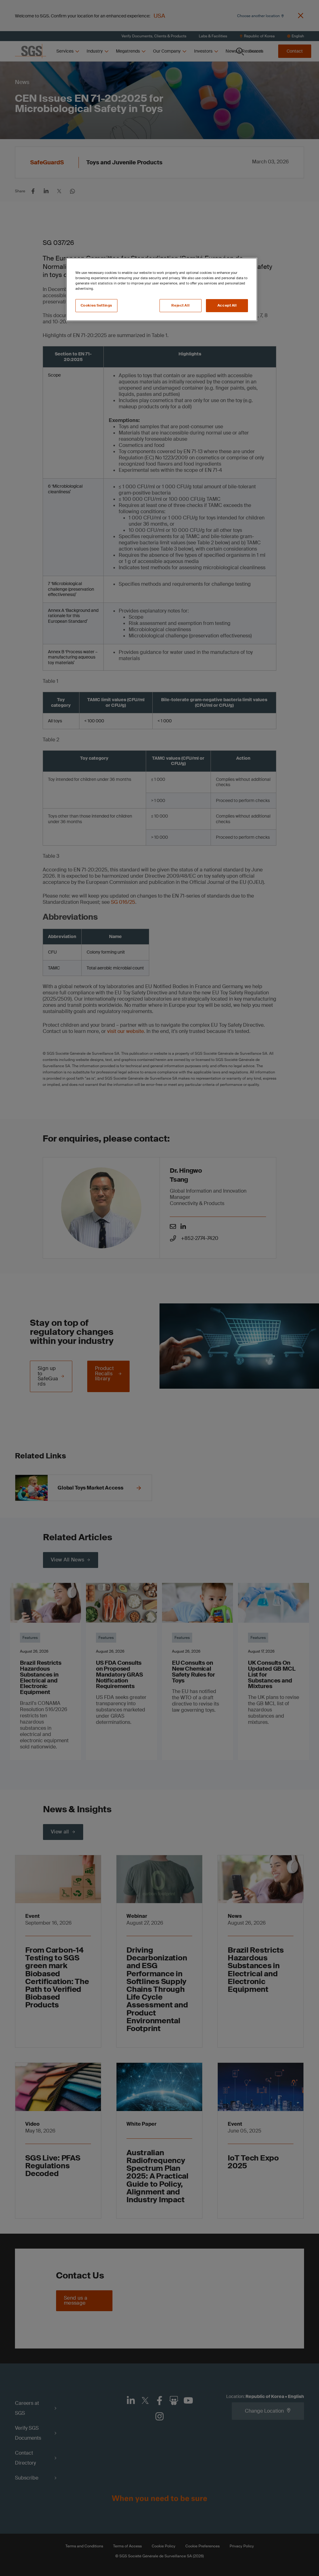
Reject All (180, 305)
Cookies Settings (96, 305)
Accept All (227, 305)
